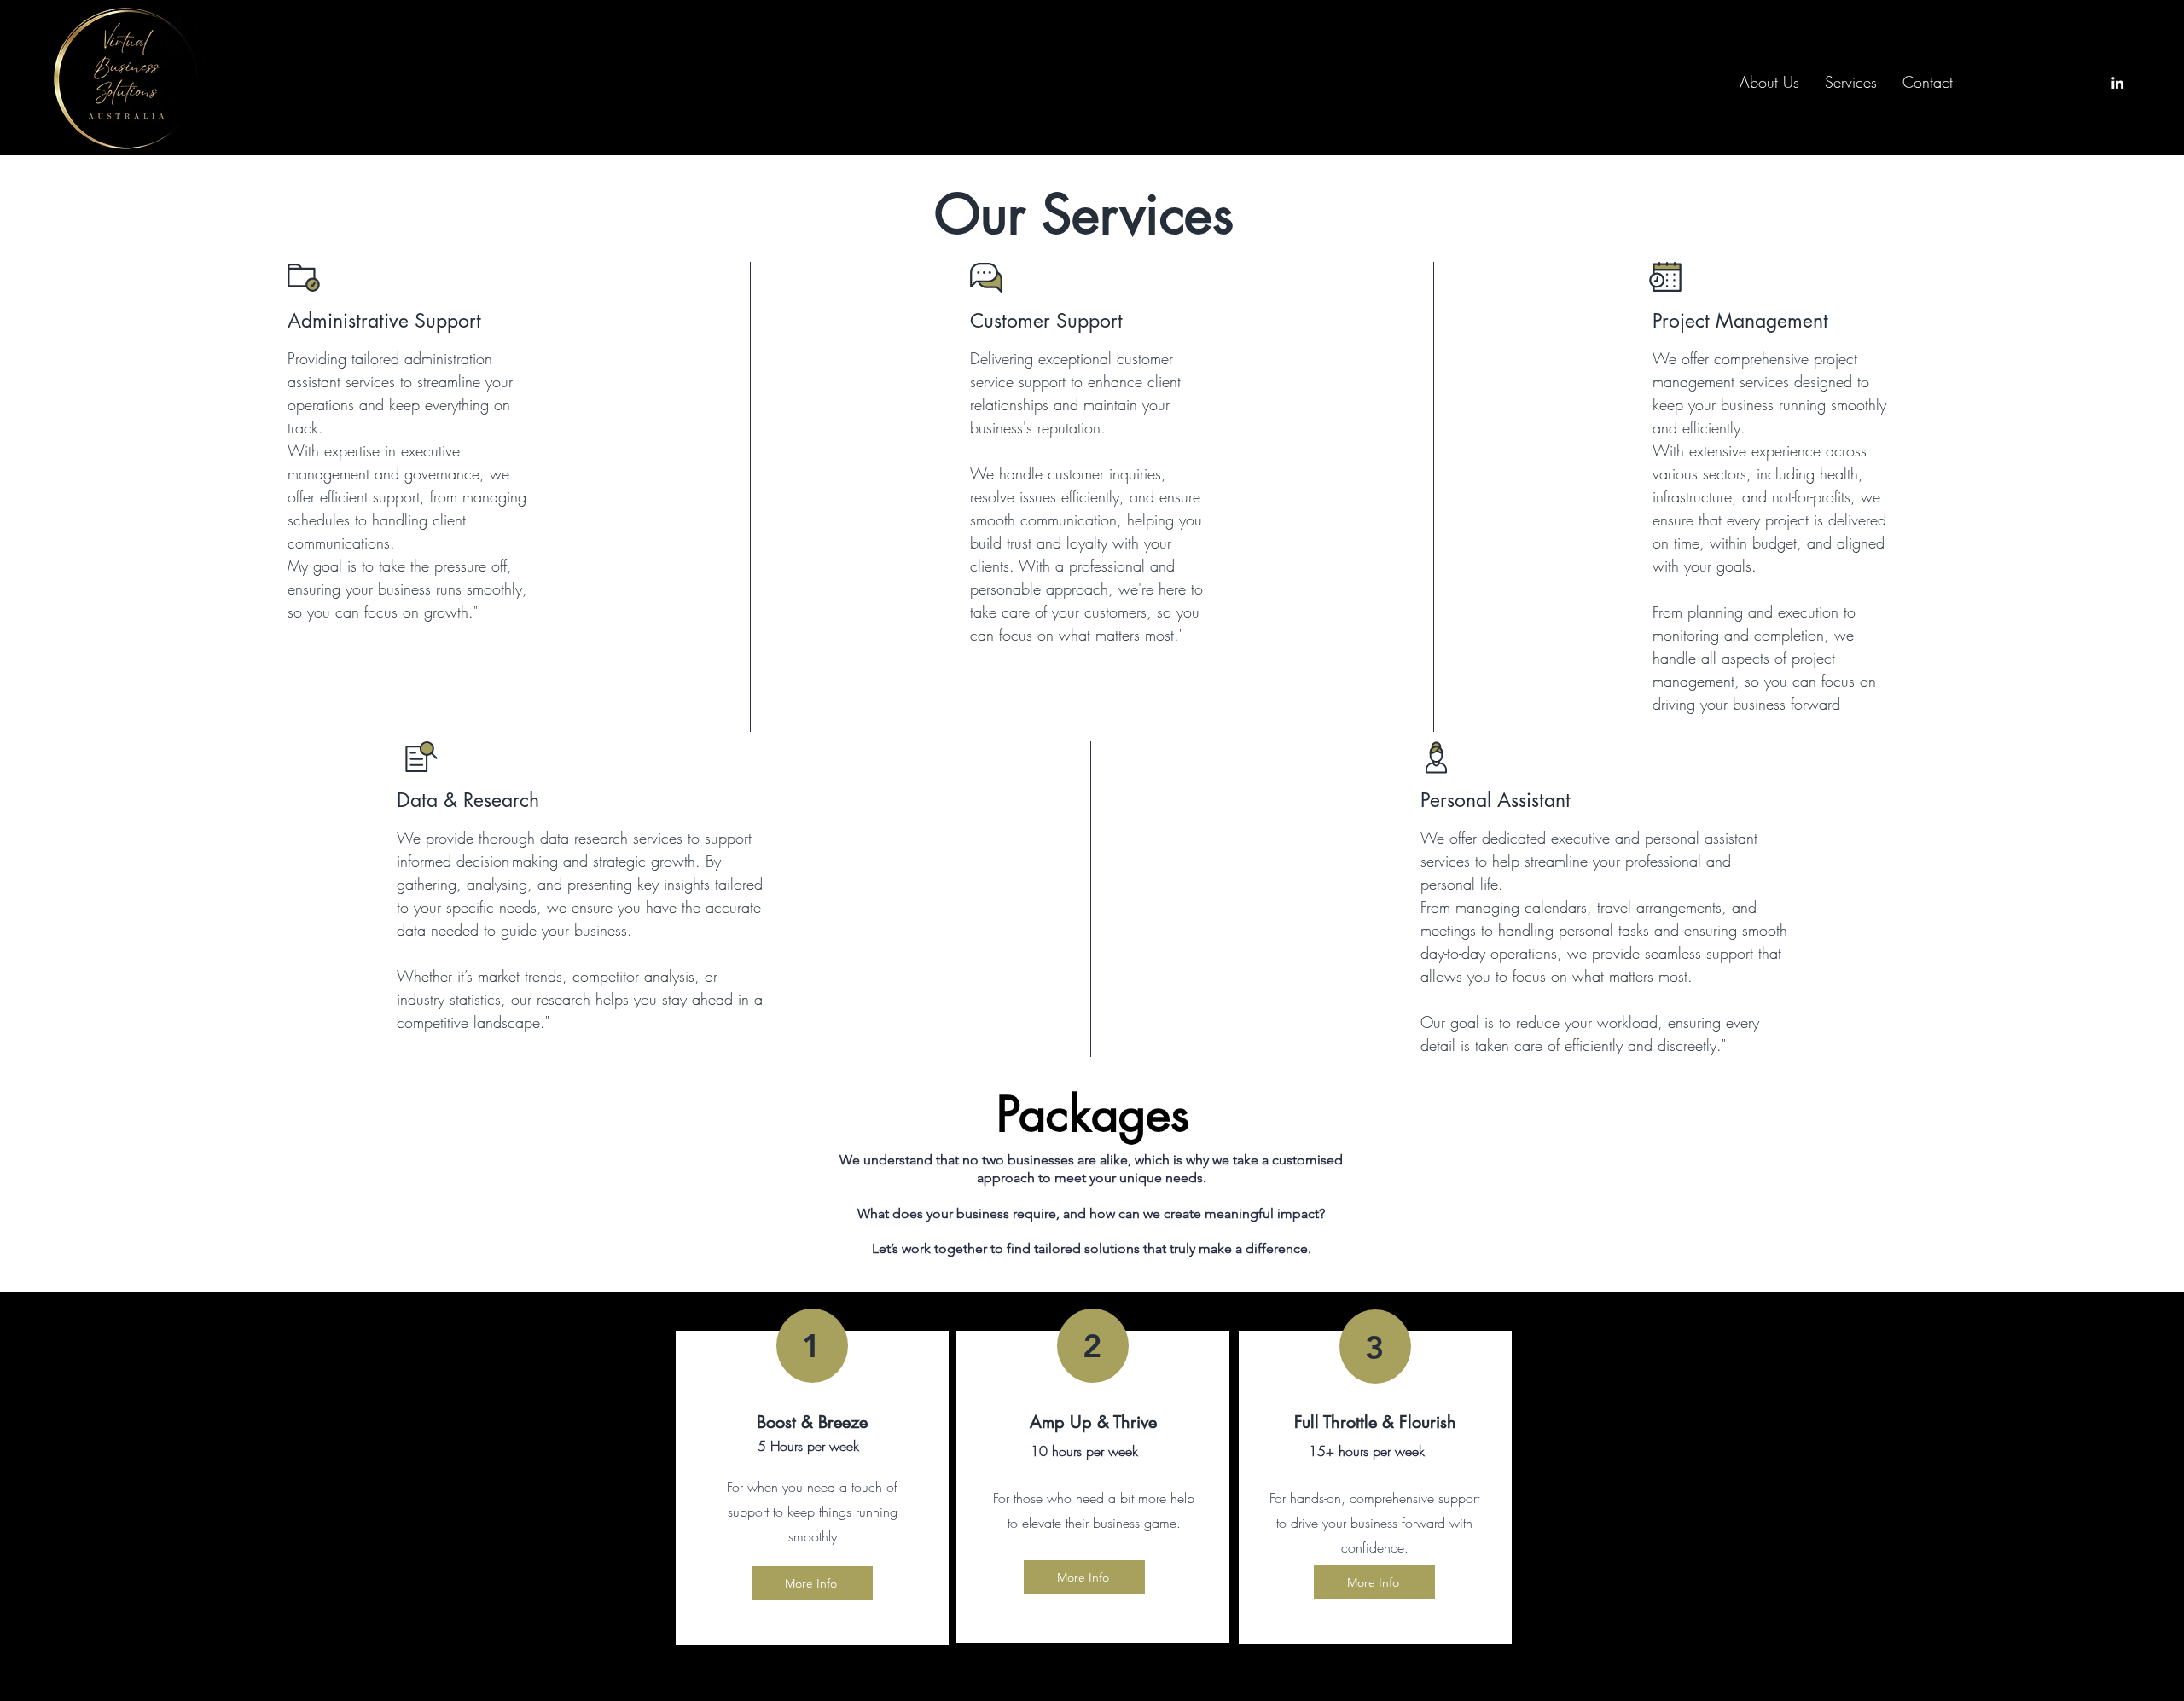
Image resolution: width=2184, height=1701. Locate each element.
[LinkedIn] (2117, 83)
